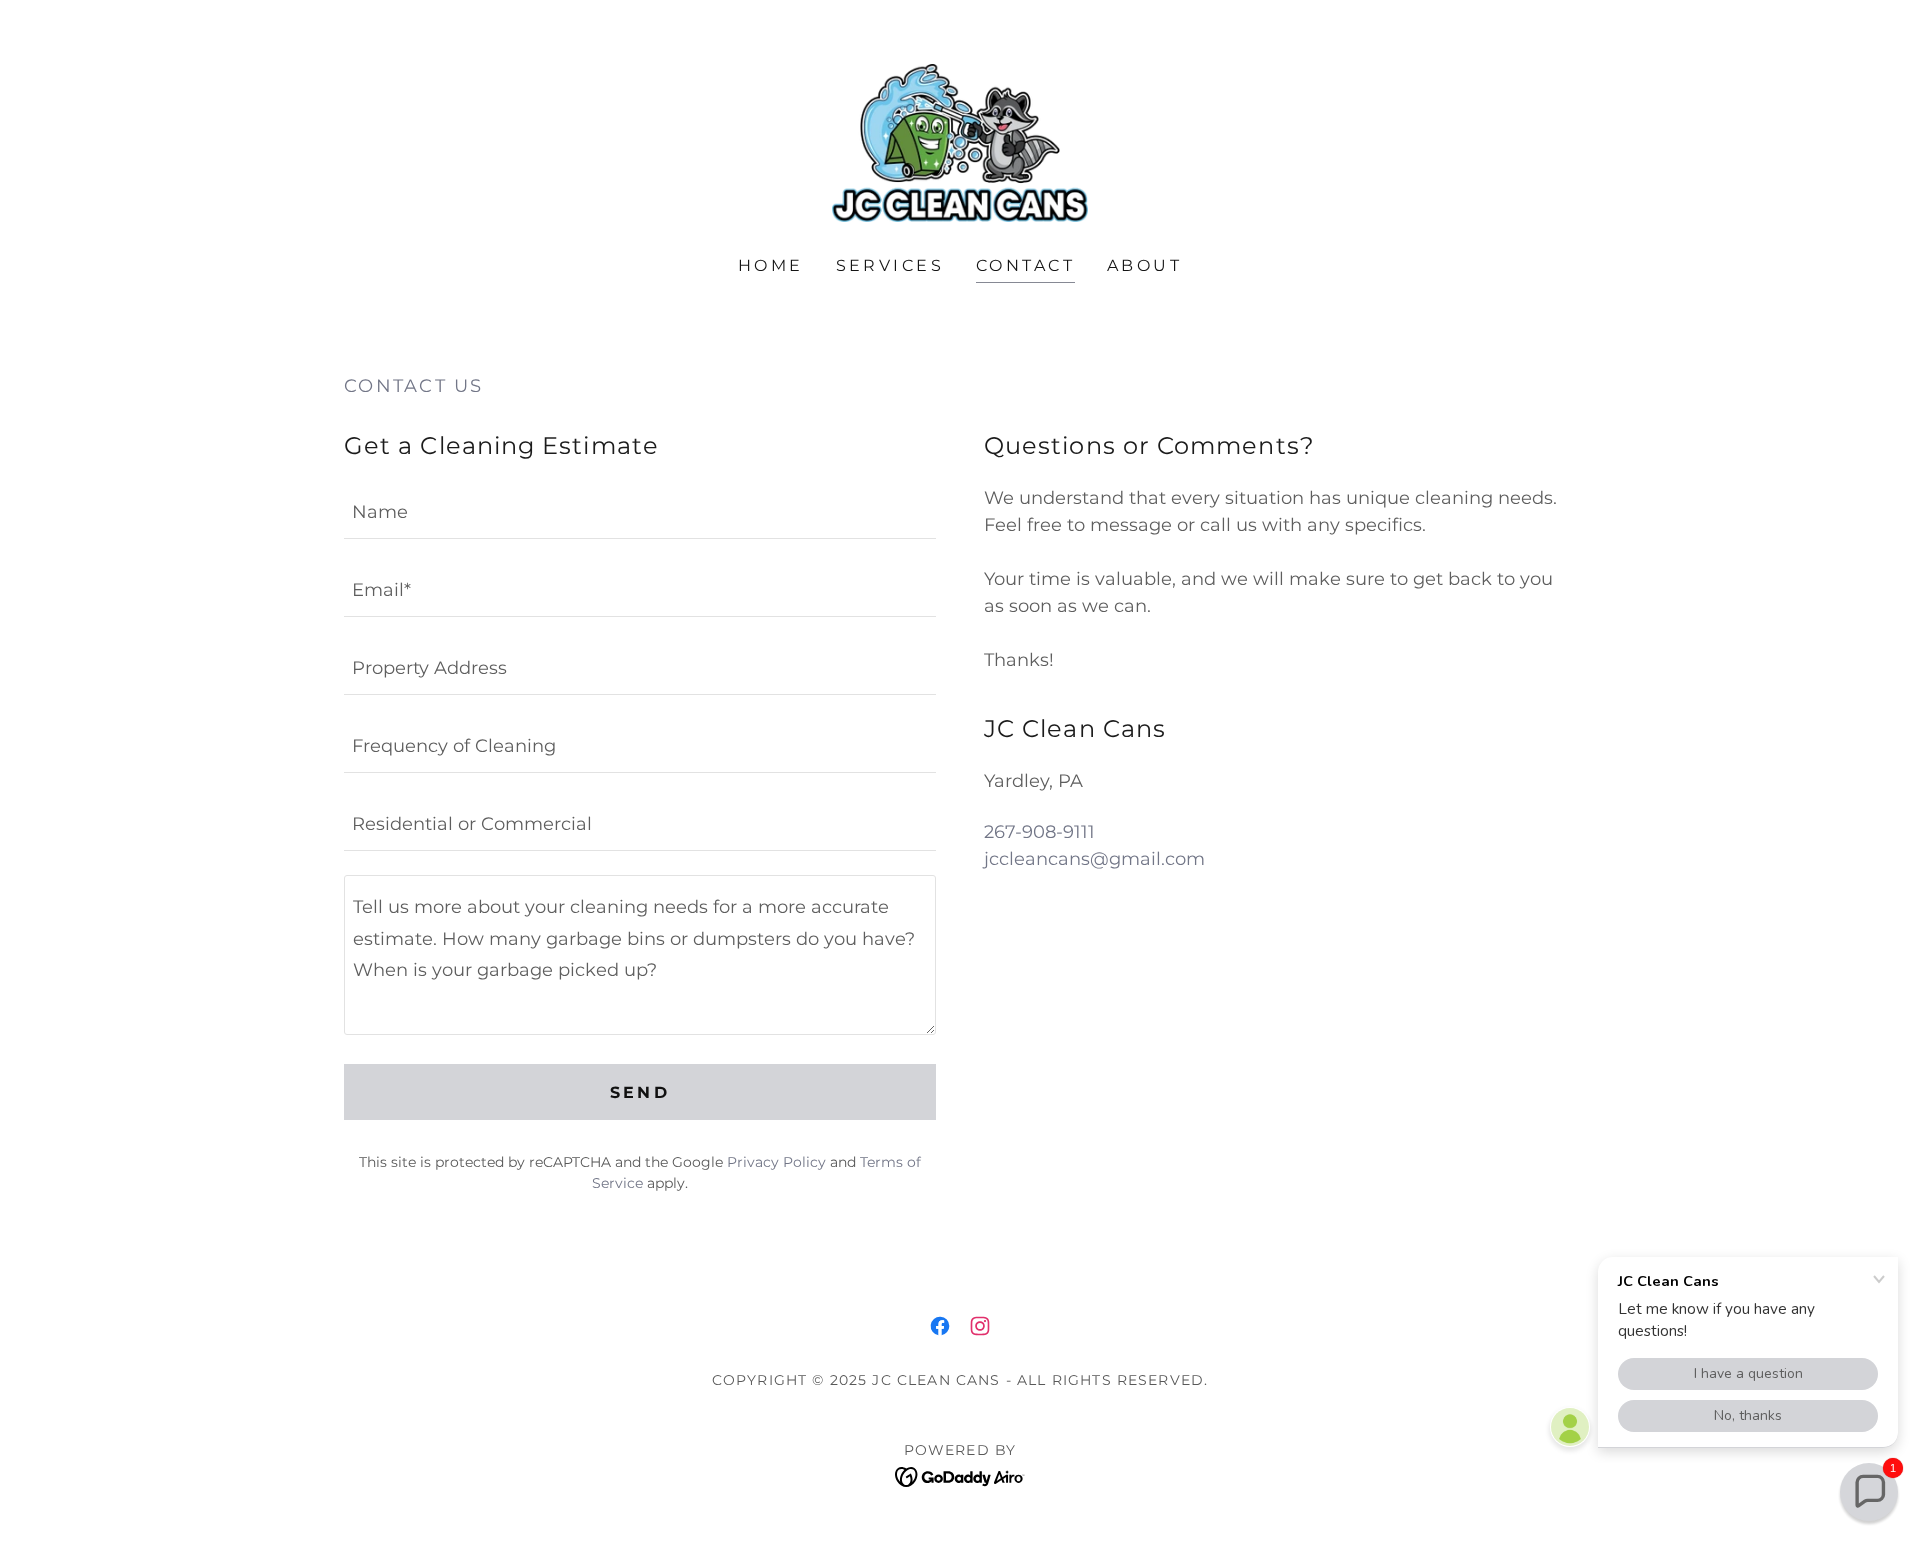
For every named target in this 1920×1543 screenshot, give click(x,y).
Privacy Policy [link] (776, 1162)
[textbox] (640, 512)
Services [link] (890, 265)
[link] (960, 142)
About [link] (1144, 265)
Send (640, 1092)
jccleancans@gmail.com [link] (1094, 859)
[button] (1869, 1492)
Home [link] (771, 265)
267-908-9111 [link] (1039, 832)
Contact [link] (1025, 265)
